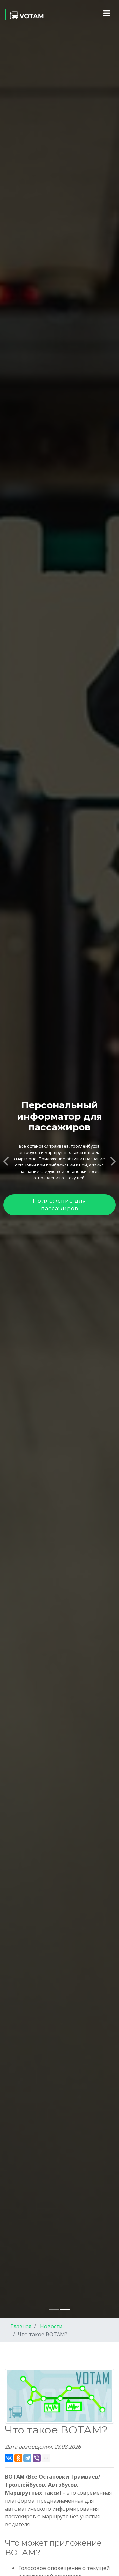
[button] (6, 1159)
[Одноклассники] (18, 2458)
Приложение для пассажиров (59, 1205)
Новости (51, 2326)
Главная (21, 2326)
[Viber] (37, 2458)
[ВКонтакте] (9, 2458)
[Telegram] (27, 2458)
